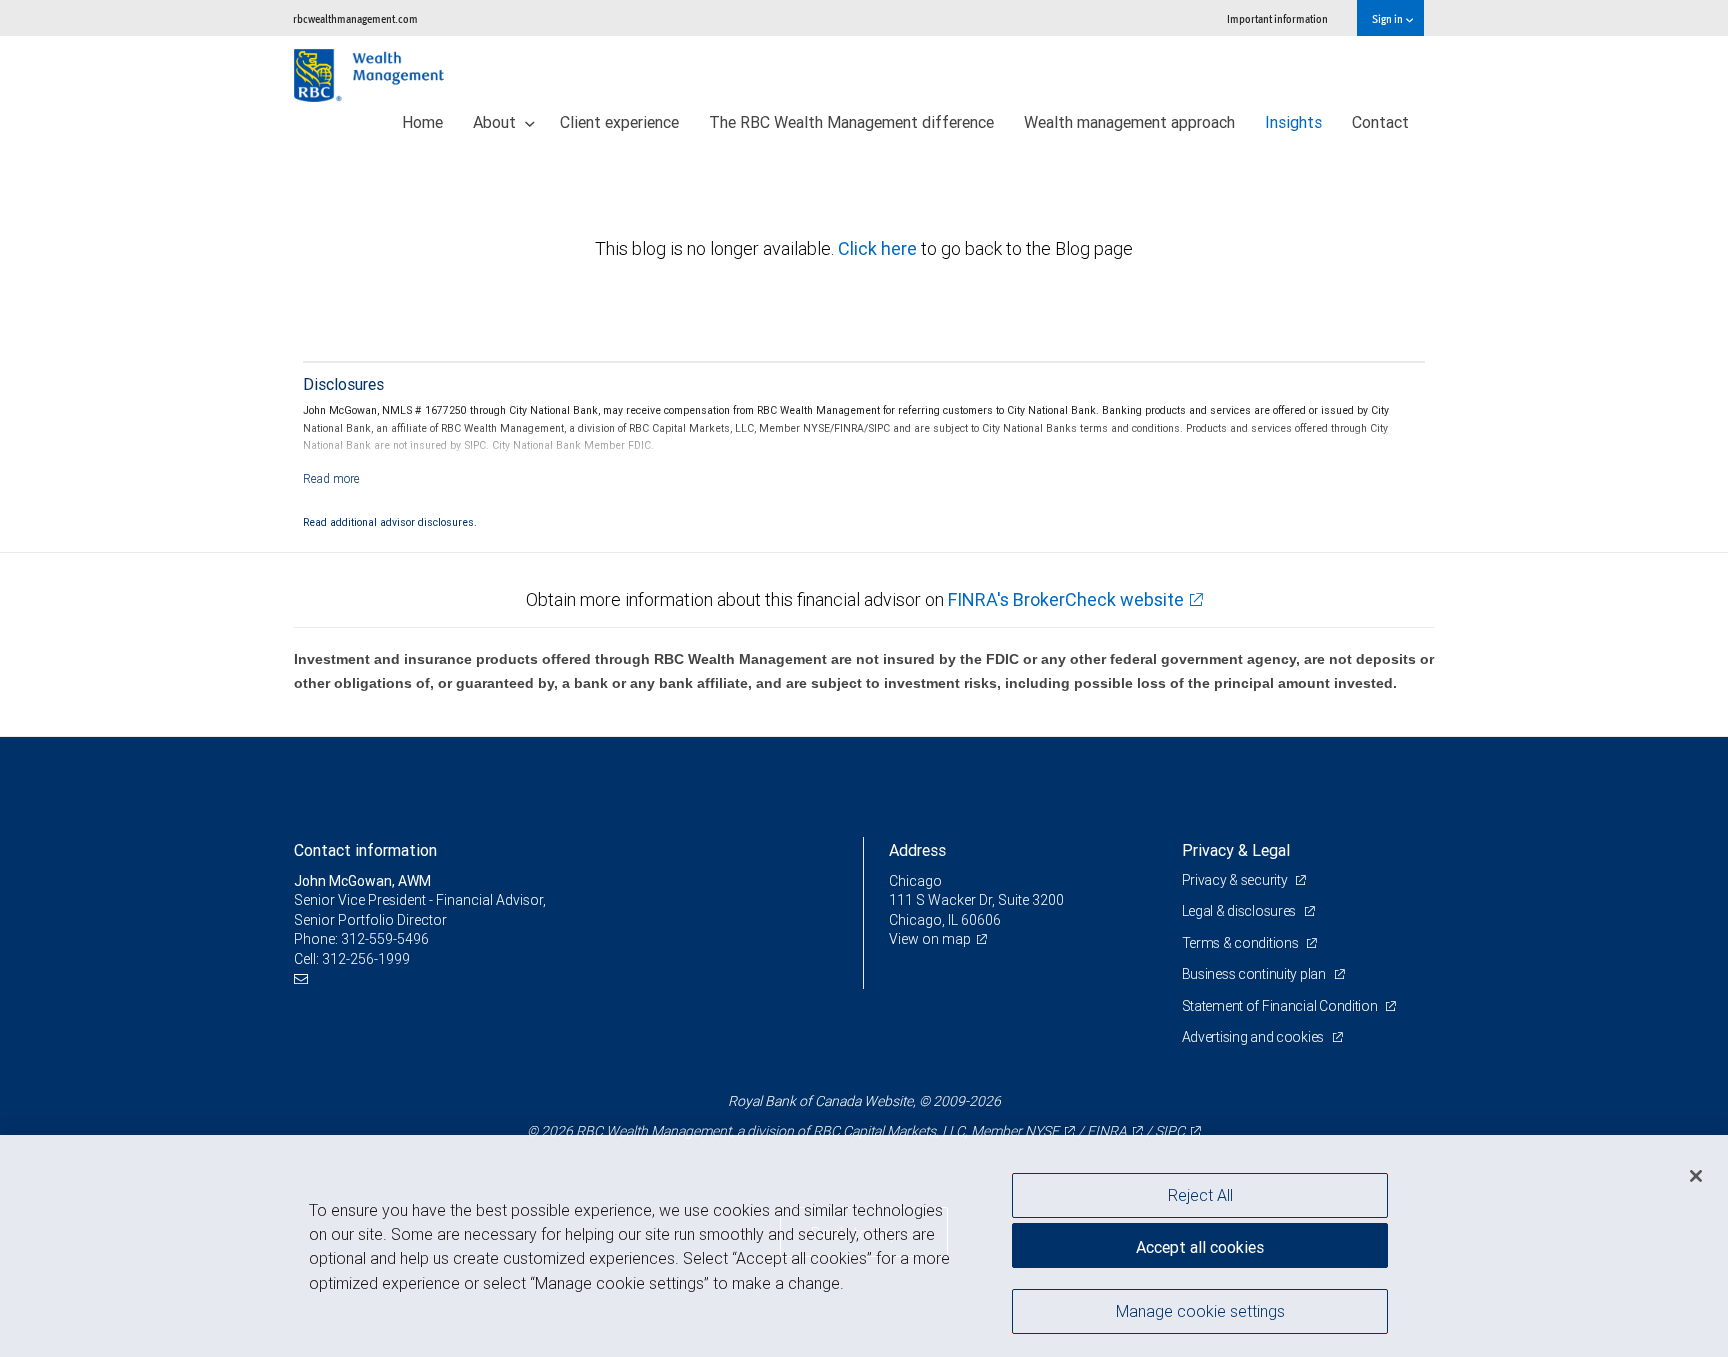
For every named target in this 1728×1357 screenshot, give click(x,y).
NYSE (1042, 1131)
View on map (930, 939)
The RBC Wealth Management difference (851, 122)
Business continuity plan (1255, 974)
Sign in (1388, 18)
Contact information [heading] (365, 850)
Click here (879, 248)
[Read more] (331, 478)
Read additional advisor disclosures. (390, 522)
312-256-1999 (366, 959)
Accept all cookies (1200, 1247)
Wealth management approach (1129, 122)
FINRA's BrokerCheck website (1066, 599)
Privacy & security (1236, 880)
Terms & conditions (1242, 943)
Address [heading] (917, 850)
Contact (1380, 122)
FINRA (1107, 1131)
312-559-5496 (385, 939)
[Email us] (303, 978)
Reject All (1200, 1195)
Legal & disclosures (1240, 911)
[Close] (1696, 1175)
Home (422, 122)
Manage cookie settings (1200, 1310)
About (496, 122)
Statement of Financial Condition (1281, 1006)
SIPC (1170, 1131)
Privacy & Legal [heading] (1236, 850)
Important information (1277, 18)
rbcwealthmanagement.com (355, 18)
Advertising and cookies (1254, 1037)
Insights (1293, 122)
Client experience (619, 122)
